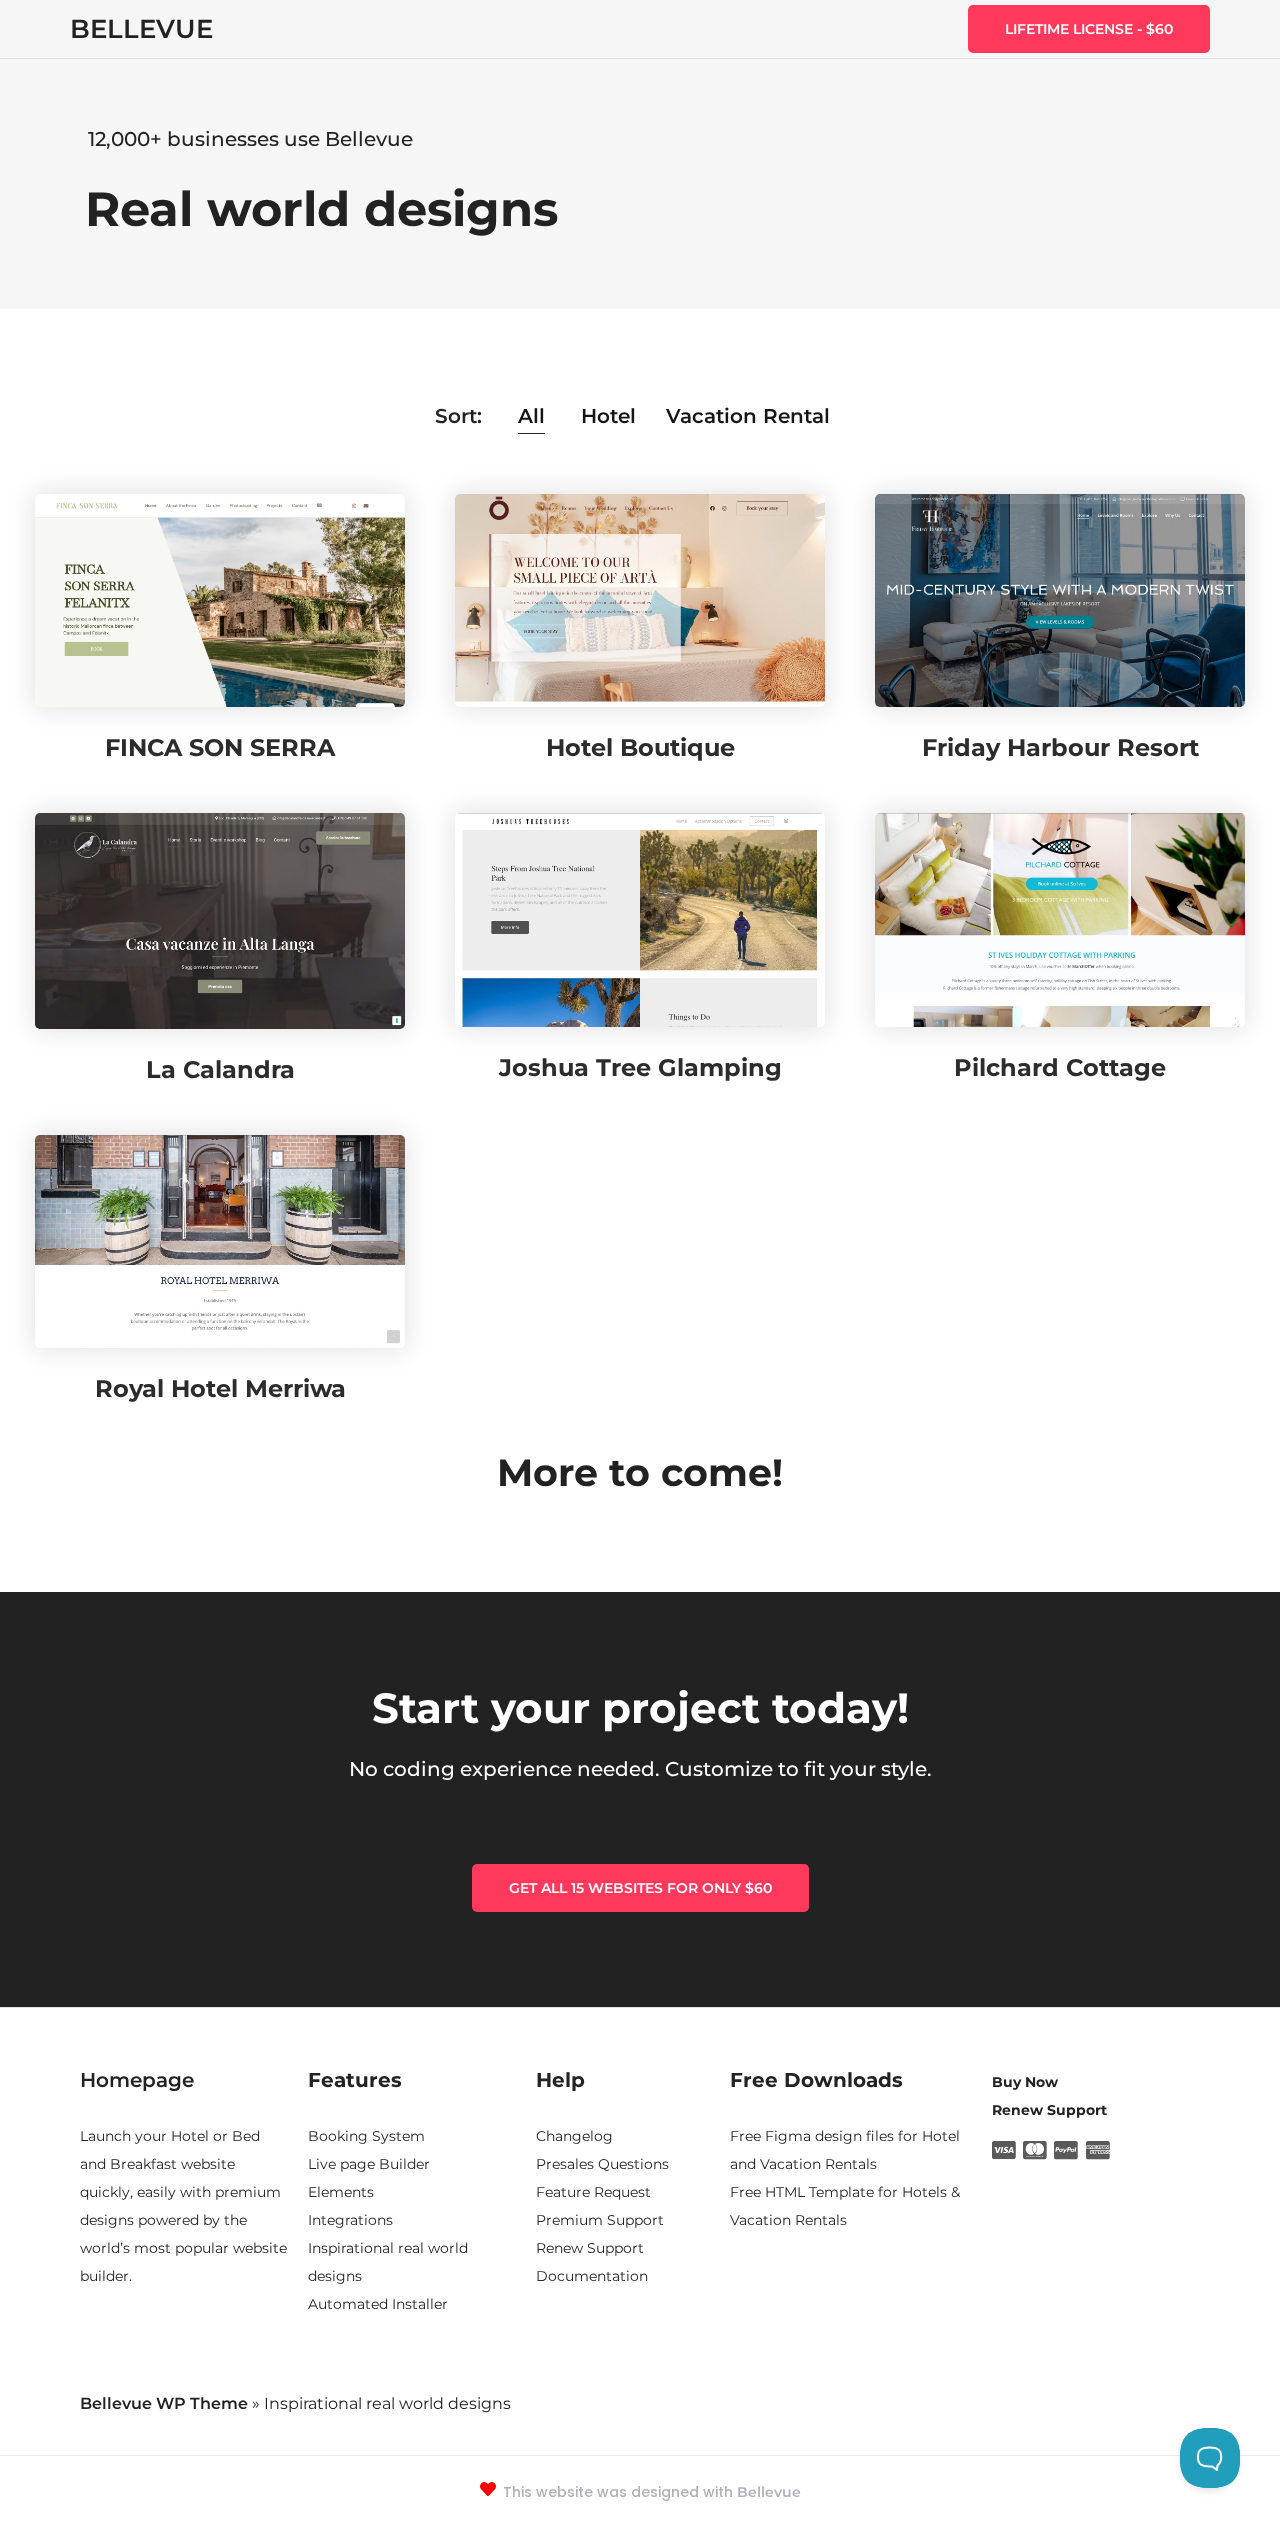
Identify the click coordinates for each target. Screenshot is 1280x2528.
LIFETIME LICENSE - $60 (1089, 29)
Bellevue (769, 2492)
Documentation (592, 2276)
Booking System (366, 2136)
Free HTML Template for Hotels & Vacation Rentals (845, 2206)
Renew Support (590, 2248)
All (531, 416)
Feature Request (593, 2192)
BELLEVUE (141, 29)
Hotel (608, 416)
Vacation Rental (748, 416)
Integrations (350, 2220)
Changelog (574, 2136)
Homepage (137, 2080)
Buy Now (1025, 2082)
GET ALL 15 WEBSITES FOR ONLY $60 (640, 1888)
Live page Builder (369, 2164)
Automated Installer (378, 2304)
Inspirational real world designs (388, 2262)
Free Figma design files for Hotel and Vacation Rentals (845, 2150)
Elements (341, 2192)
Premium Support (600, 2220)
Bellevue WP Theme (164, 2403)
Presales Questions (602, 2164)
